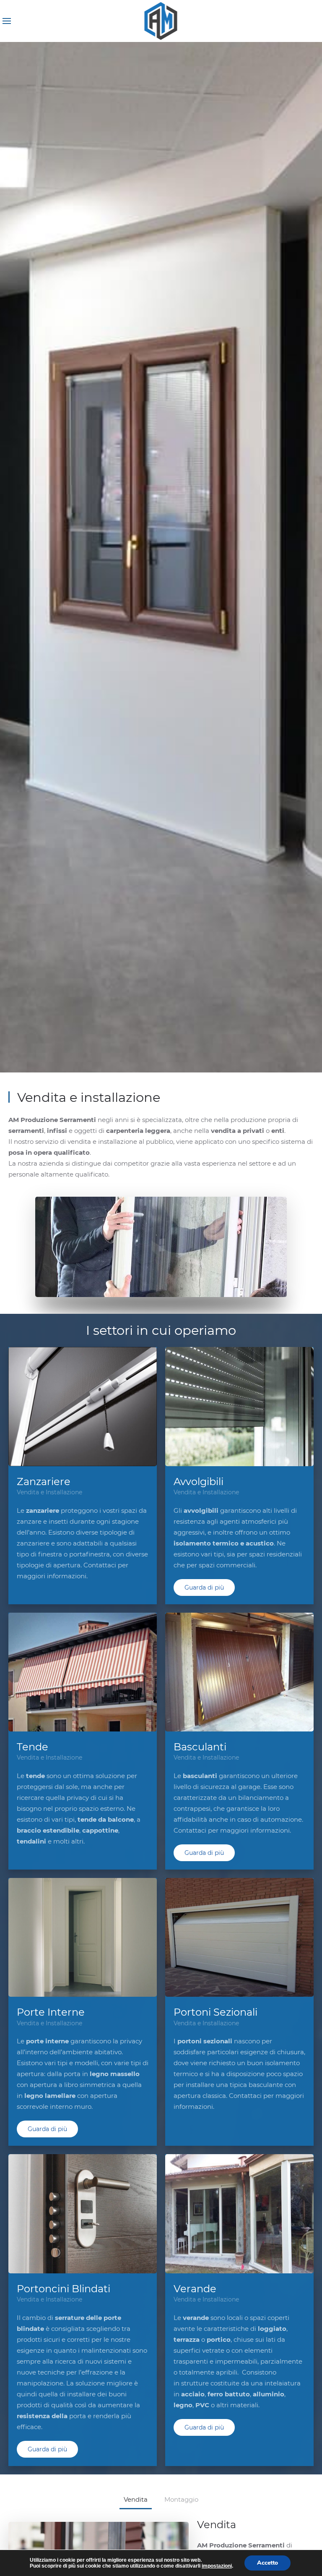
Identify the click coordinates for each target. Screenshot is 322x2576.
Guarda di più (204, 1587)
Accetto (267, 2563)
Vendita (136, 2499)
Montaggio (181, 2499)
